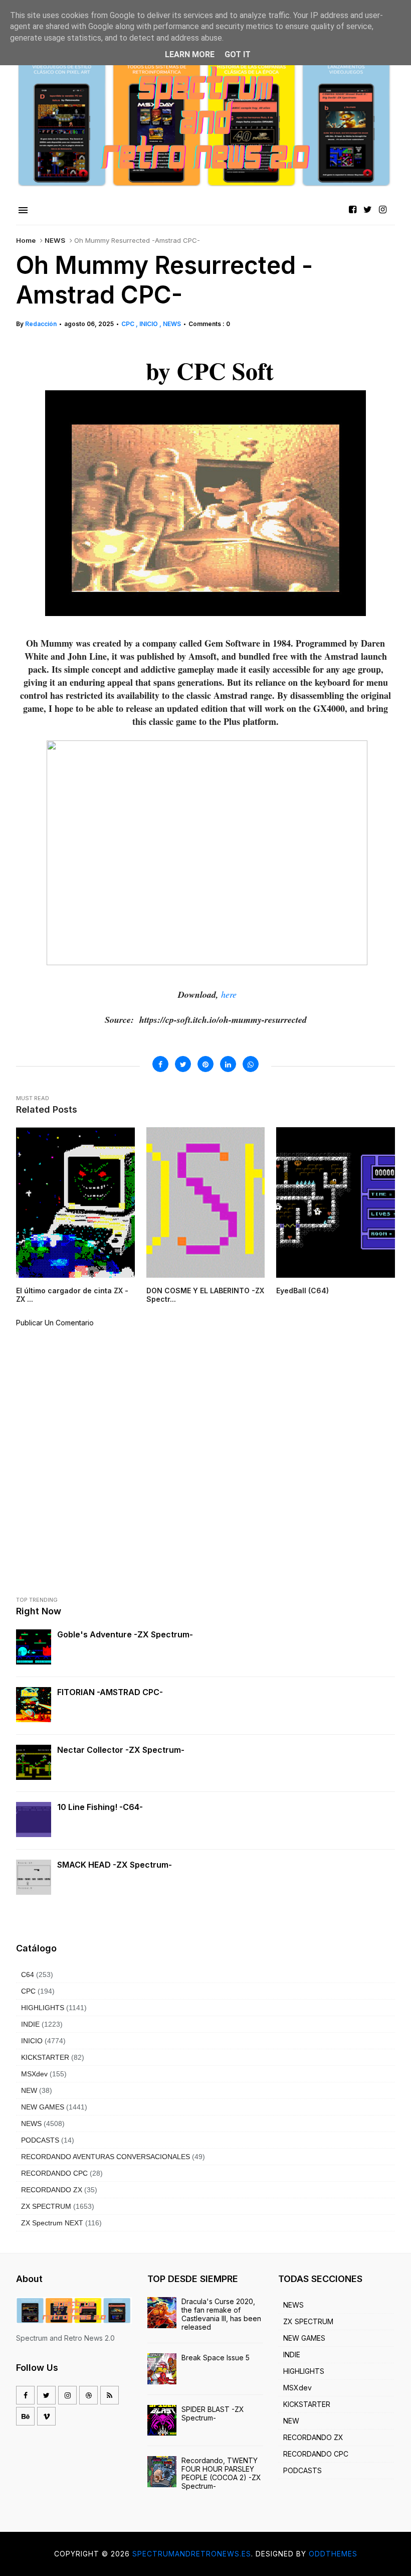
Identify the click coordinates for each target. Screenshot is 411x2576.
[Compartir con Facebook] (160, 1064)
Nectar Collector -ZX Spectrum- (121, 1750)
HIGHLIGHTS (43, 2008)
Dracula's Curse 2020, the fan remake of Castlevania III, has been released (221, 2314)
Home (26, 240)
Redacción (41, 324)
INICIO (149, 324)
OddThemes (333, 2554)
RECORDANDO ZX (52, 2190)
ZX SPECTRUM (46, 2206)
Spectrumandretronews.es (192, 2554)
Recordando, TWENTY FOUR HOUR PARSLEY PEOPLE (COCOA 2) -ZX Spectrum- (221, 2473)
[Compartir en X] (183, 1064)
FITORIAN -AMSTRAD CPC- (110, 1692)
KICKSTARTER (45, 2057)
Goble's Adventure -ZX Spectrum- (125, 1634)
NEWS (55, 240)
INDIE (30, 2024)
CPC (129, 324)
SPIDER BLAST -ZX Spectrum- (213, 2413)
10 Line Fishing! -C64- (100, 1807)
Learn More (190, 54)
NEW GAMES (43, 2107)
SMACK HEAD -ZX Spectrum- (115, 1865)
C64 (28, 1975)
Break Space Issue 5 (216, 2358)
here (229, 994)
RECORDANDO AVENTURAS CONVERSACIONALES (106, 2157)
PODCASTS (40, 2140)
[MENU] (23, 211)
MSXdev (34, 2074)
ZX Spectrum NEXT (52, 2223)
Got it (238, 54)
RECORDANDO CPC (54, 2173)
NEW (29, 2090)
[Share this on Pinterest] (205, 1064)
